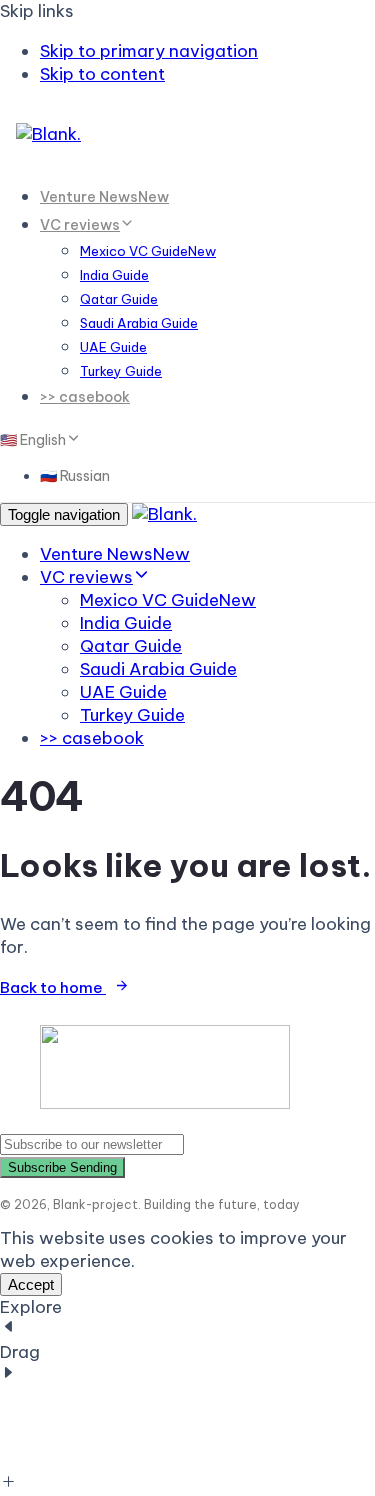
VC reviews (80, 225)
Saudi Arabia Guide (139, 323)
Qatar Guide (119, 299)
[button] (39, 439)
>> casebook (85, 397)
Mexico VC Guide (148, 251)
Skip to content (102, 74)
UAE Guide (113, 347)
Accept (31, 1284)
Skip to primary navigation (149, 51)
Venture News (104, 197)
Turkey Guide (121, 371)
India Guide (114, 275)
